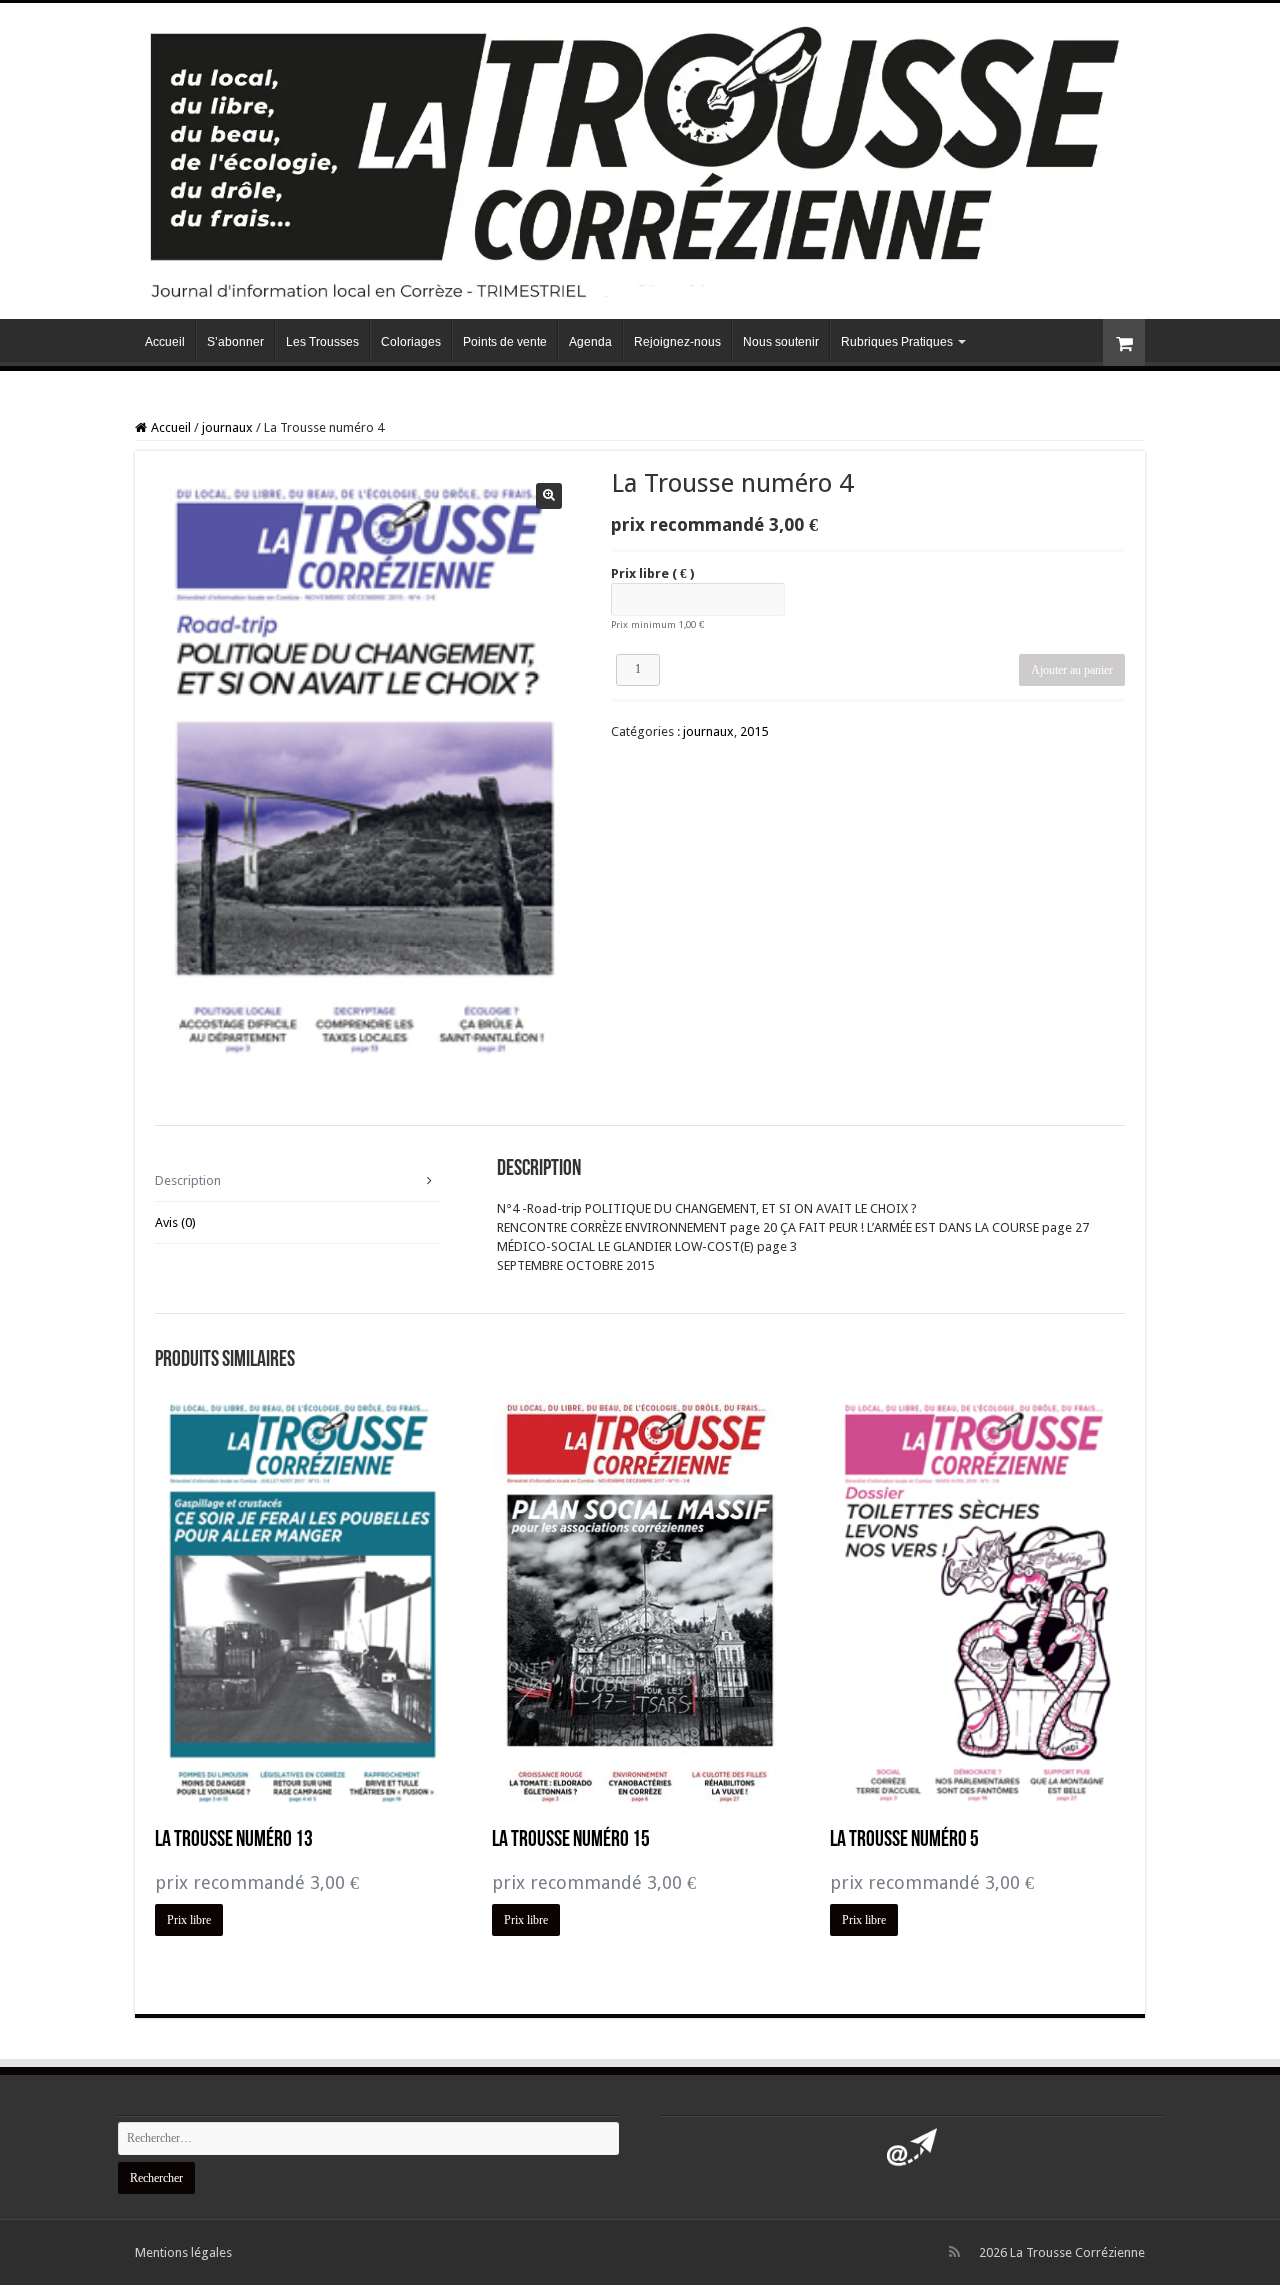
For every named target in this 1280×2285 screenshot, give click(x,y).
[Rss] (954, 2252)
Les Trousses (322, 342)
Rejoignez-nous (677, 342)
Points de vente (505, 342)
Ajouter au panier (1072, 670)
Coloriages (411, 342)
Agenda (590, 342)
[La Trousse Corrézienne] (640, 157)
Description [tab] (188, 1180)
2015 (754, 731)
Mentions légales (183, 2252)
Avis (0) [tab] (175, 1222)
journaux (227, 427)
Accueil (165, 342)
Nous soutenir (781, 342)
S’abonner (235, 342)
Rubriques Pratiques (897, 342)
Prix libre (652, 573)
